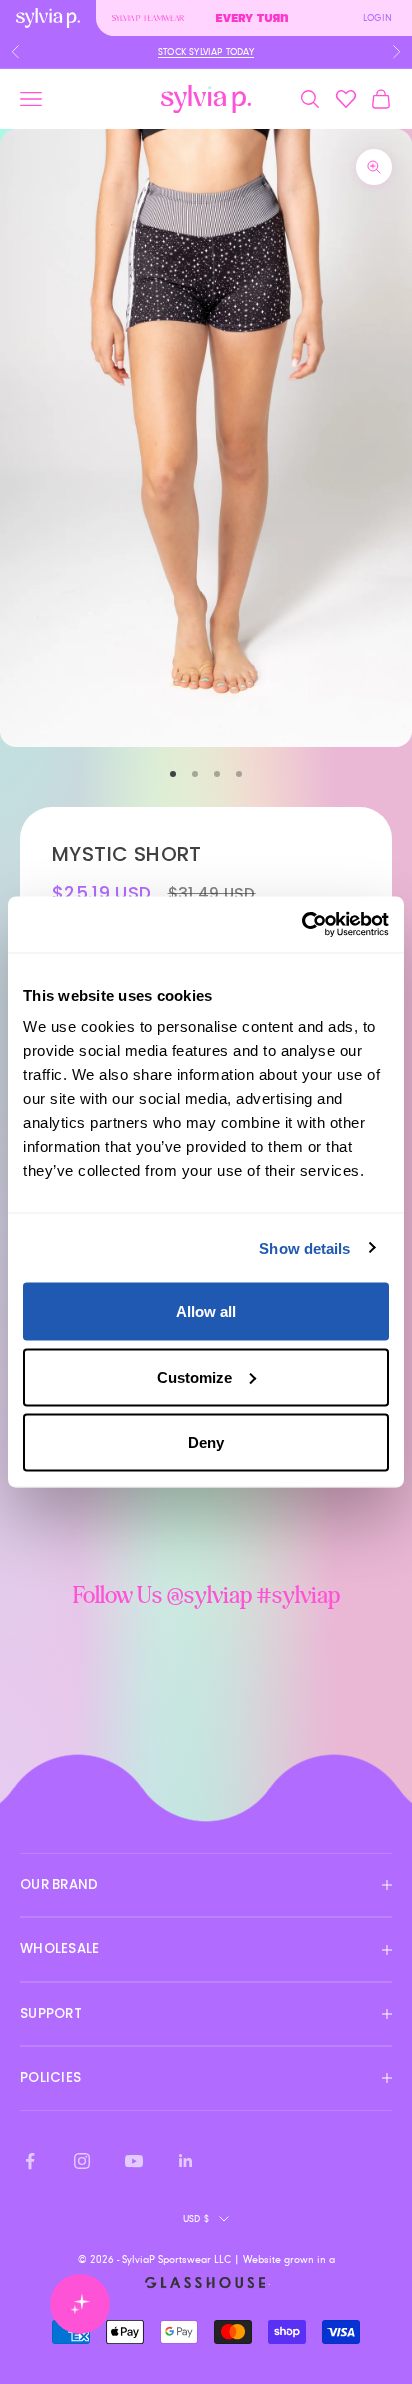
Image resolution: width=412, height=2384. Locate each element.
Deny (206, 1442)
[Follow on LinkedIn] (186, 2161)
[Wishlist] (346, 99)
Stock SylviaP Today (206, 52)
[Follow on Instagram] (82, 2161)
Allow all (206, 1311)
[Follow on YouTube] (134, 2161)
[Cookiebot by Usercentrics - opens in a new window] (301, 925)
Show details (304, 1247)
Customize (194, 1376)
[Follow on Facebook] (30, 2161)
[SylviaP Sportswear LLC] (206, 99)
